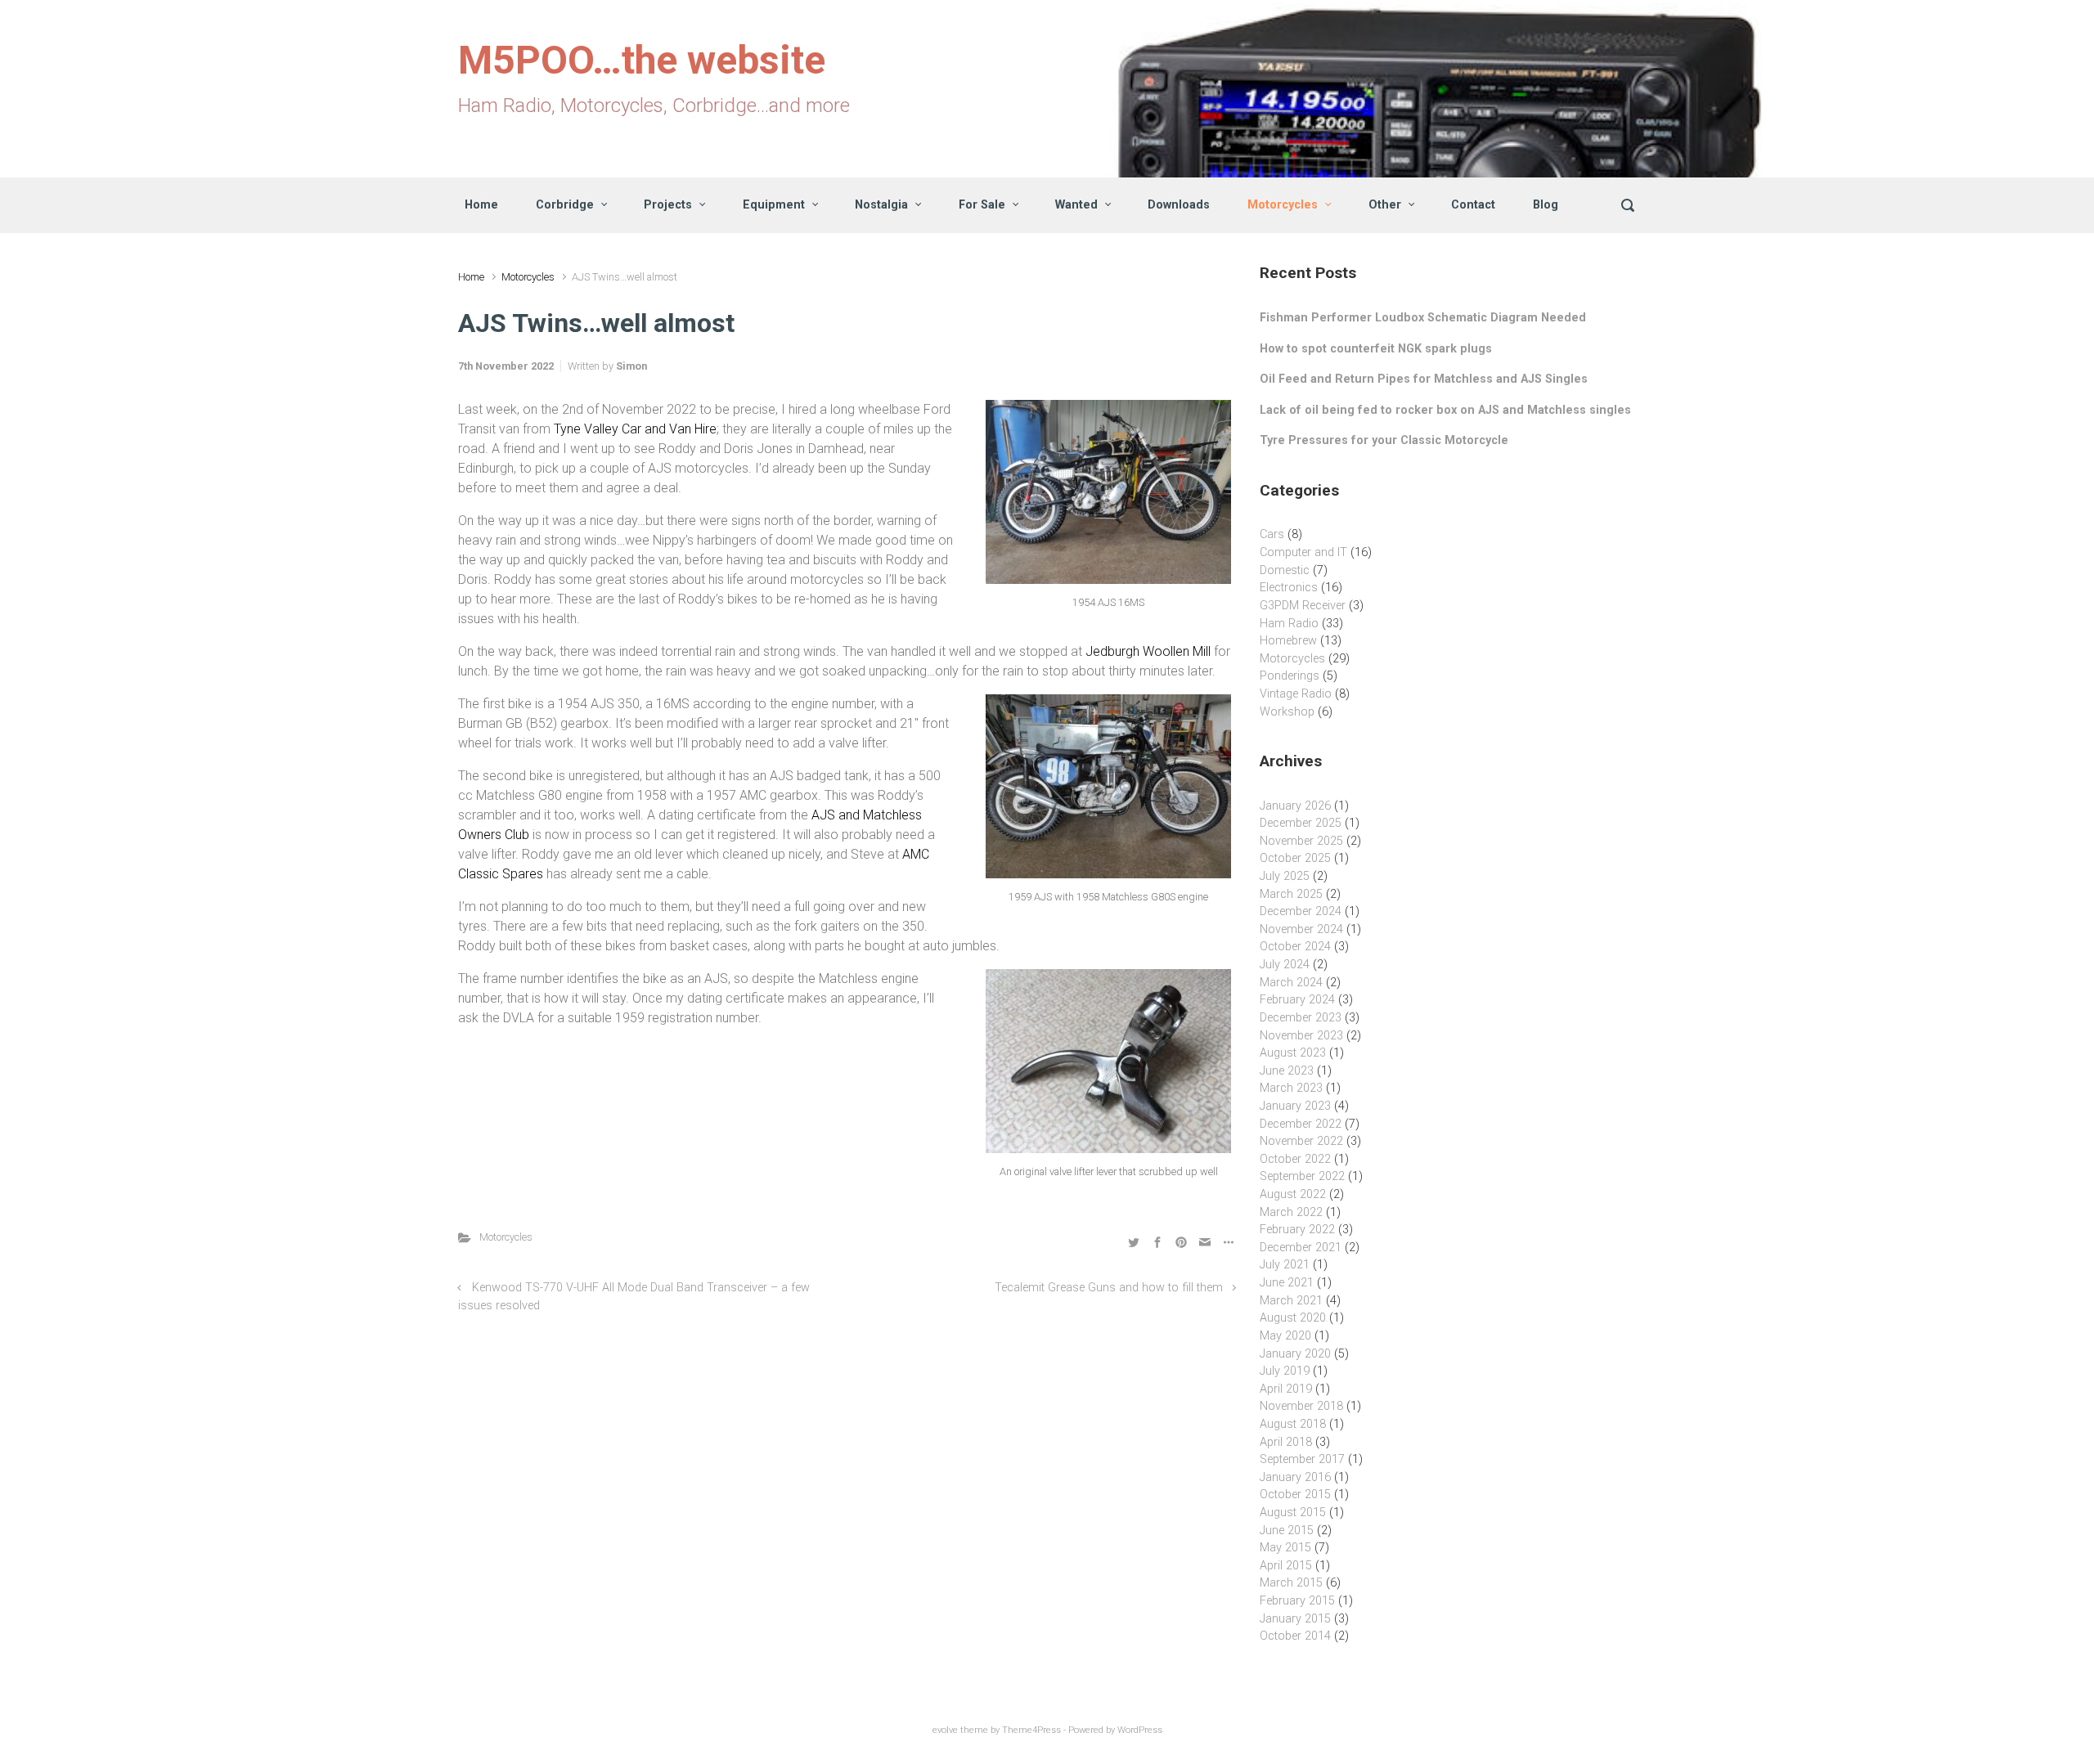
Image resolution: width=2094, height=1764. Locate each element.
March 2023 (1291, 1088)
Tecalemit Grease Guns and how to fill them (1109, 1288)
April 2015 (1286, 1566)
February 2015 (1297, 1601)
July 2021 (1285, 1265)
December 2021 (1301, 1248)
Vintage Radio (1296, 694)
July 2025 (1285, 876)
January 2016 (1295, 1477)
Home (471, 277)
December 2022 (1301, 1124)
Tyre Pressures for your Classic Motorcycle (1384, 440)
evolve (945, 1730)
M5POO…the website (642, 60)
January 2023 (1295, 1106)
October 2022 (1295, 1159)
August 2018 (1293, 1424)
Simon (631, 366)
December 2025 (1301, 823)
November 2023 (1301, 1036)
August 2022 (1293, 1194)
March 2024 (1291, 983)
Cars (1272, 534)
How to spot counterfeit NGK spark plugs (1376, 349)
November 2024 (1301, 929)
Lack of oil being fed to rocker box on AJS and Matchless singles (1445, 410)
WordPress (1140, 1730)
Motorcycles (528, 277)
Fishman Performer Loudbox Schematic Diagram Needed (1423, 318)
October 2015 (1295, 1495)
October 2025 (1295, 858)
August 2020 (1293, 1318)
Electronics (1289, 588)
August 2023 (1293, 1053)
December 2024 (1301, 911)
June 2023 (1287, 1071)
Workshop (1287, 712)
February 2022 (1297, 1230)
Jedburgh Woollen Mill (1148, 651)
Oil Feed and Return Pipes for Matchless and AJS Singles (1424, 379)
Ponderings (1290, 676)
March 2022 (1291, 1212)
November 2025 (1301, 841)
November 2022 (1301, 1141)
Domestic (1285, 570)
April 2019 (1286, 1389)
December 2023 (1301, 1018)
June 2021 (1287, 1283)
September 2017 (1302, 1459)
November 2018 (1301, 1406)
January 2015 (1295, 1619)
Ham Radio (1289, 624)
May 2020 (1285, 1336)
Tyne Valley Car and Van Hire (635, 429)
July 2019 (1285, 1371)
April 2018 (1286, 1442)
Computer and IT (1303, 552)
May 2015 (1285, 1548)
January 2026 (1295, 806)
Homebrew (1288, 641)
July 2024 (1285, 965)
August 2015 (1293, 1513)
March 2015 (1291, 1583)
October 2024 (1295, 947)
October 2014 (1295, 1636)
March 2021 (1291, 1301)
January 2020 (1295, 1354)
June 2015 (1287, 1531)
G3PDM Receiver (1303, 606)
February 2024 (1297, 1000)
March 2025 (1291, 894)
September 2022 (1302, 1176)
